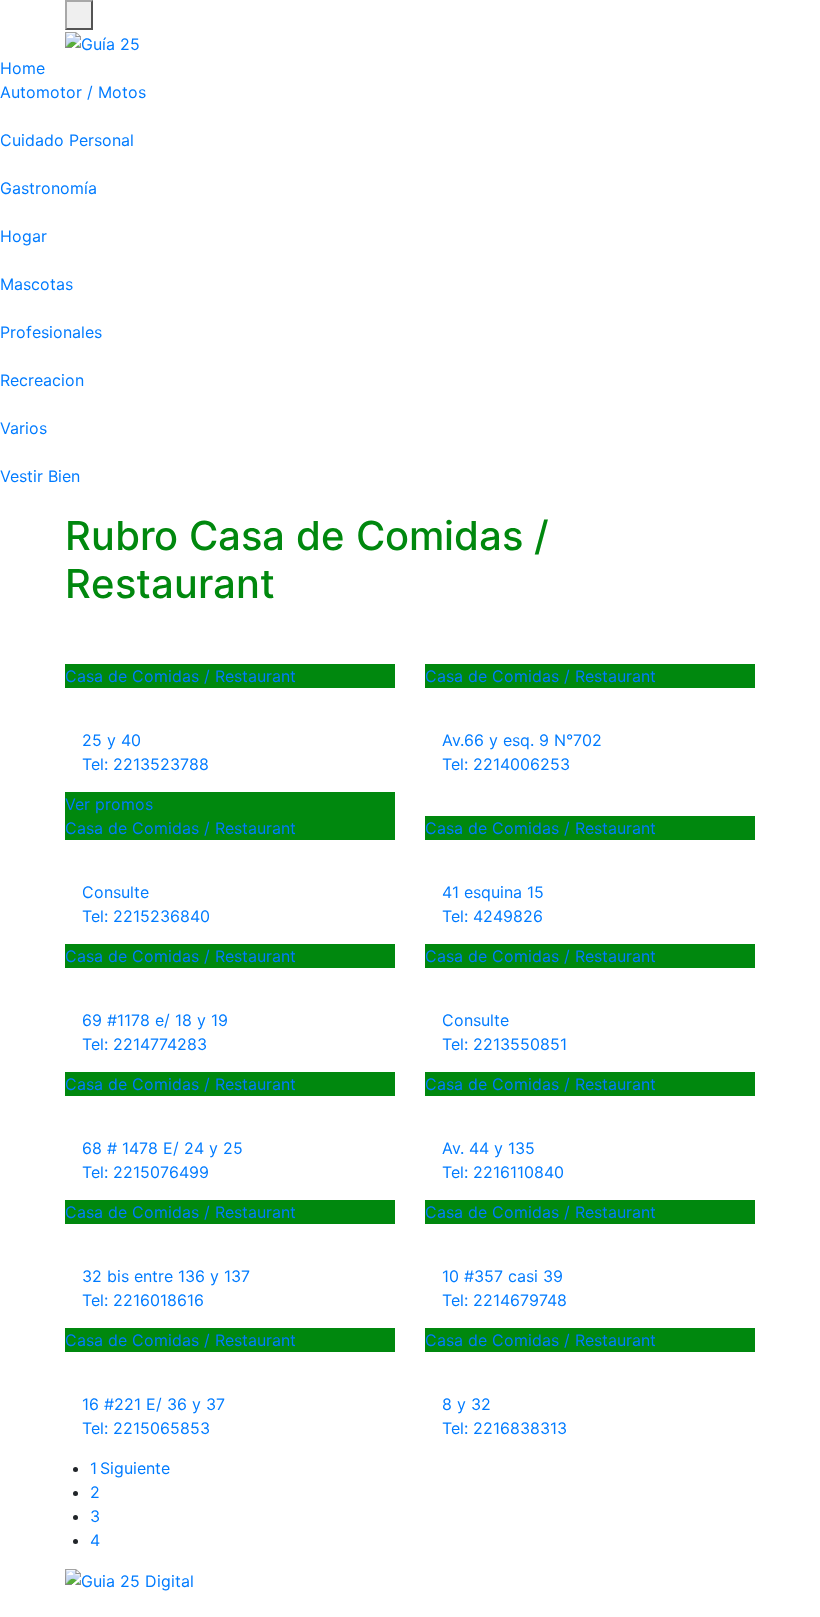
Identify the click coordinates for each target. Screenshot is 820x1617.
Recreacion (42, 380)
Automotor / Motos (73, 92)
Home (22, 68)
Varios (23, 428)
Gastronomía (48, 188)
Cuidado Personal (67, 140)
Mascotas (36, 284)
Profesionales (51, 332)
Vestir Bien (40, 476)
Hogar (23, 236)
